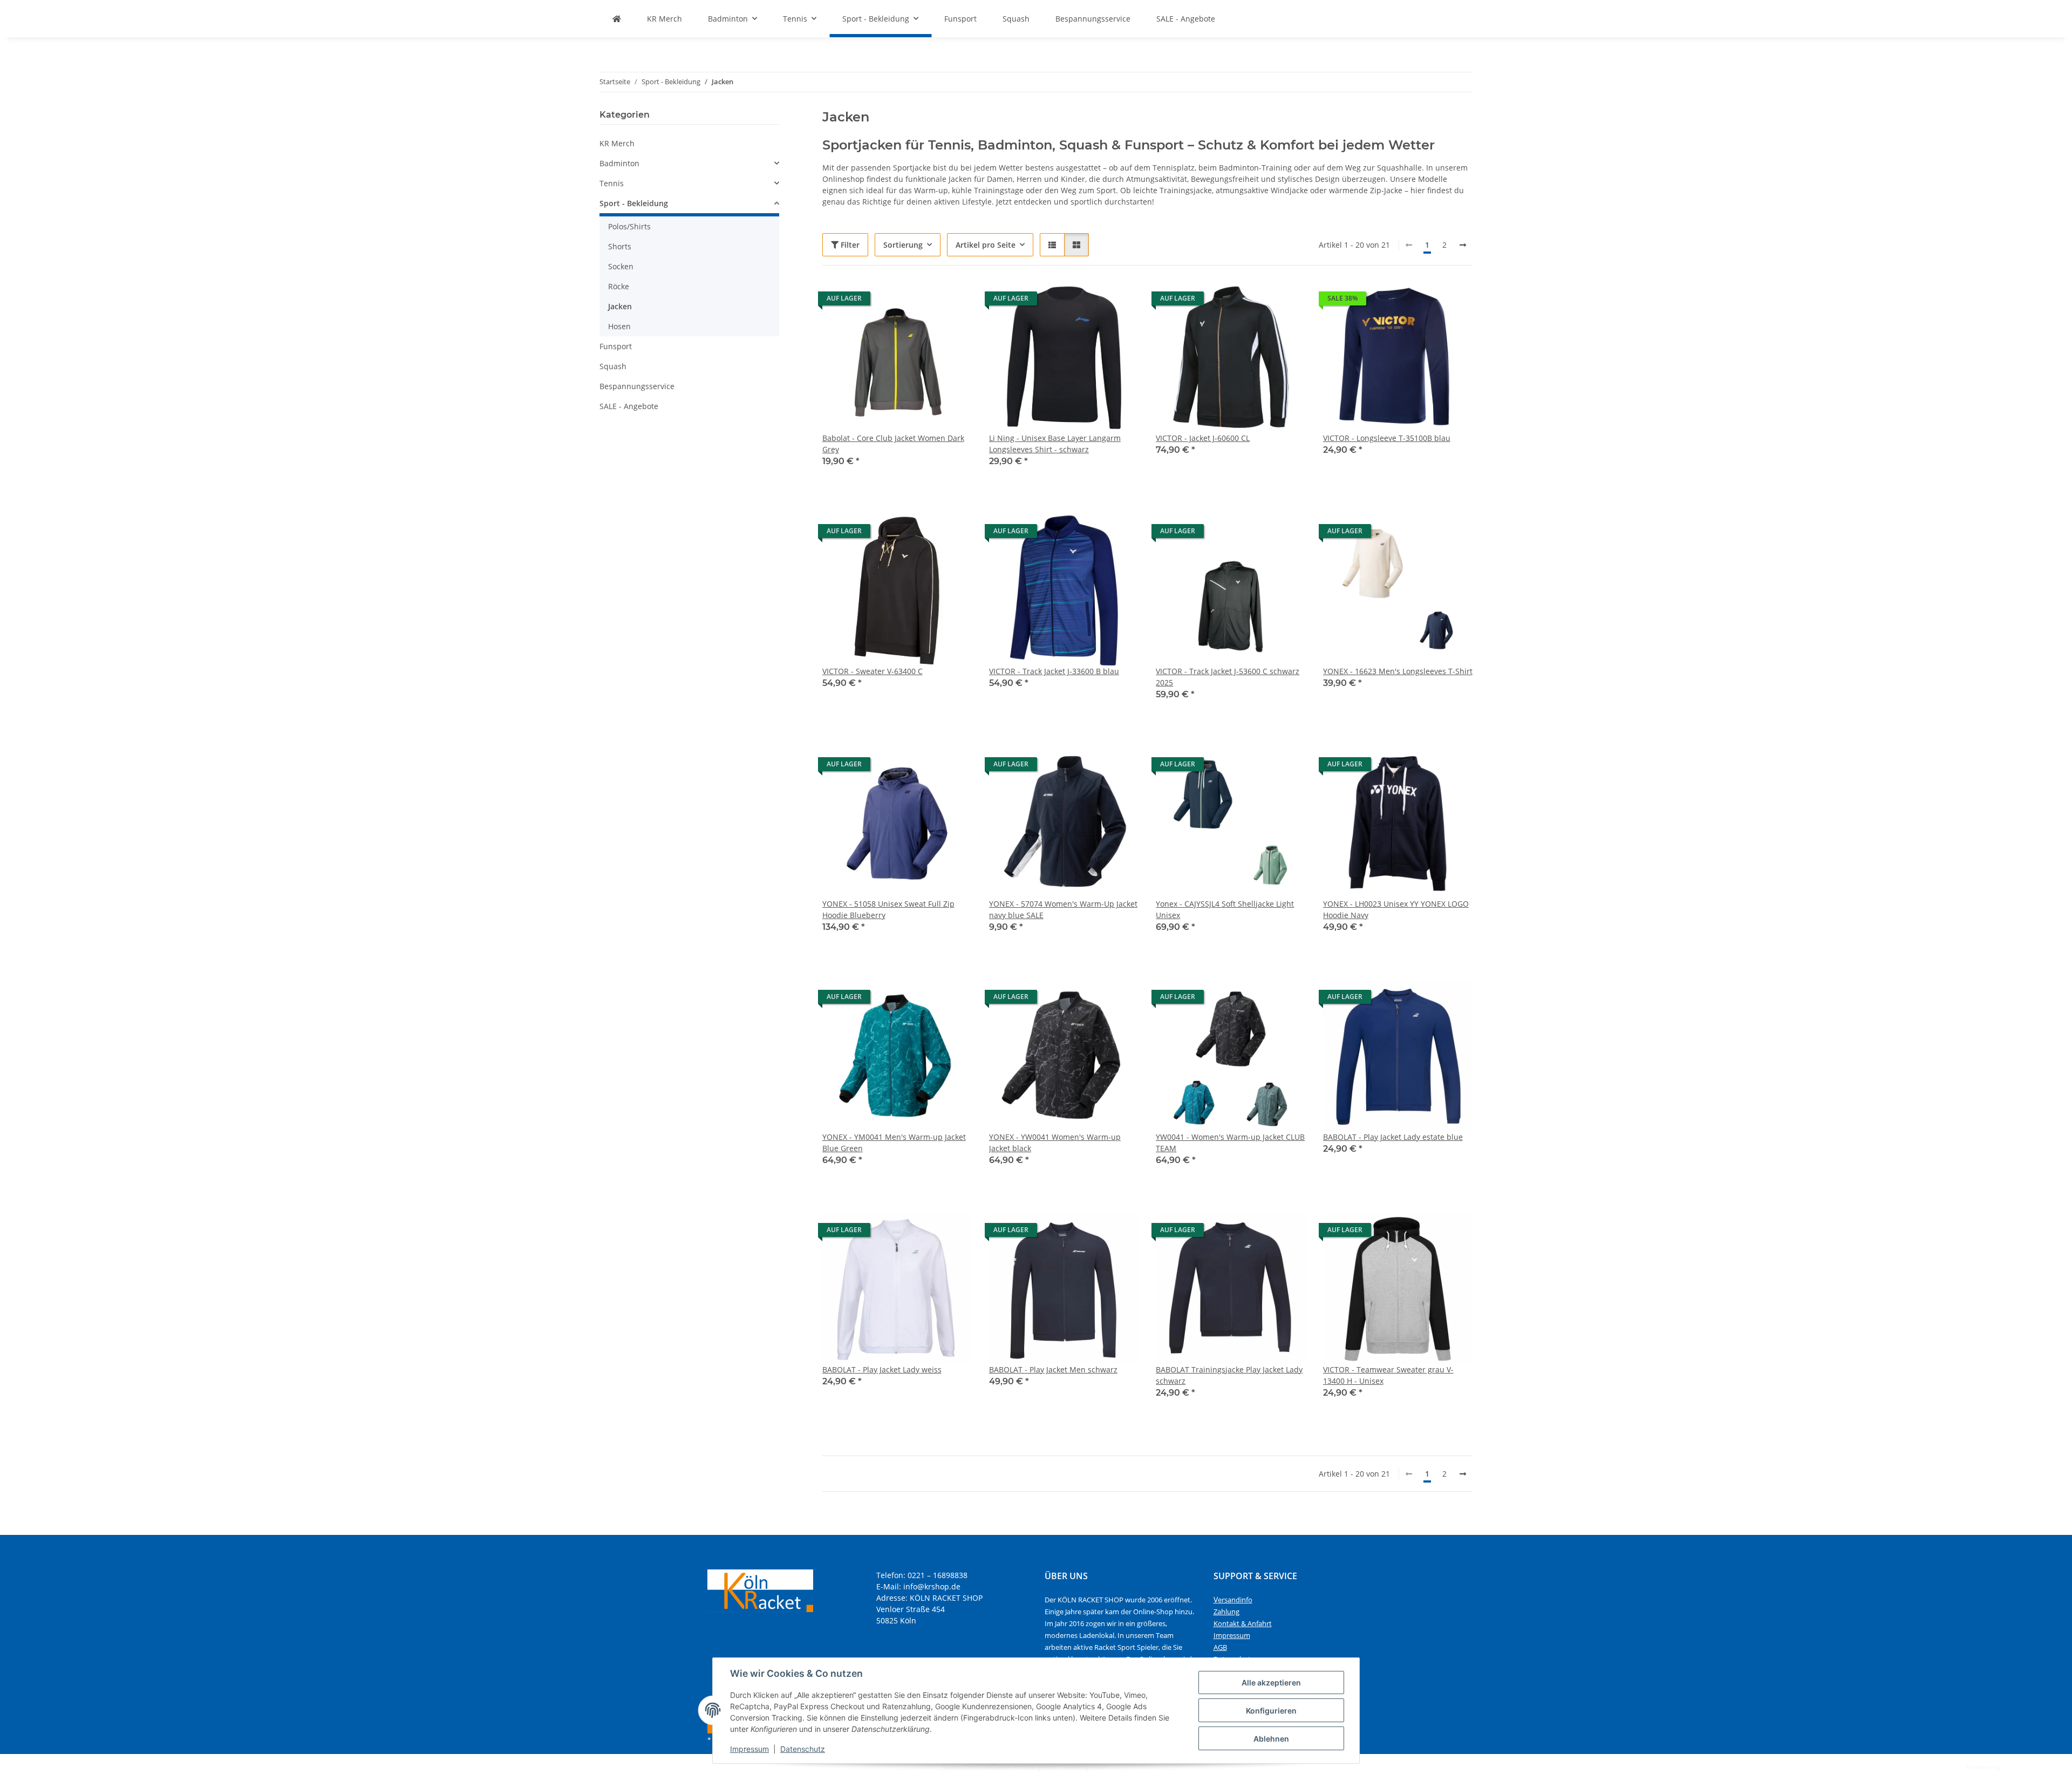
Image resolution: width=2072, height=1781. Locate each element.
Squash (613, 366)
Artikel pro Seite (986, 245)
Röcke (619, 286)
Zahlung (1226, 1612)
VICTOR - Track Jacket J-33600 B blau (1054, 671)
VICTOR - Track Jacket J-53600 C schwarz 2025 (1228, 677)
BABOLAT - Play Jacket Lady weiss (882, 1369)
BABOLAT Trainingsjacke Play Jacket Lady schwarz (1229, 1375)
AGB (1220, 1647)
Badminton (619, 163)
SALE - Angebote (629, 406)
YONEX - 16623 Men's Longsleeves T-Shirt (1398, 671)
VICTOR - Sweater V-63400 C (873, 671)
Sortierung (903, 245)
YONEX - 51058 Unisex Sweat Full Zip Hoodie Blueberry (888, 909)
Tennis (612, 183)
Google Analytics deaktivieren (896, 1767)
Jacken (620, 306)
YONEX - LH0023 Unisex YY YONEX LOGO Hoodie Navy (1396, 909)
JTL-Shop (2016, 1767)
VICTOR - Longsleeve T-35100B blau (1387, 438)
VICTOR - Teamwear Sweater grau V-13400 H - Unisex (1388, 1375)
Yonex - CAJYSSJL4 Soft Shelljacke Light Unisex (1225, 909)
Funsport (616, 346)
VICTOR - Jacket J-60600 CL (1203, 438)
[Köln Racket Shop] (617, 19)
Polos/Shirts (629, 226)
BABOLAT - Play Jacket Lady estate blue (1393, 1137)
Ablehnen (1271, 1739)
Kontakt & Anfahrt (1243, 1623)
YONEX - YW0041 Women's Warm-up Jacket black (1055, 1143)
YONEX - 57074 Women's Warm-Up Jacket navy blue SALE (1063, 909)
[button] (1052, 245)
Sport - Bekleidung (634, 203)
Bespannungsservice (637, 386)
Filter (849, 245)
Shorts (620, 246)
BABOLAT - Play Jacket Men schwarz (1053, 1369)
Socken (621, 266)
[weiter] (1463, 245)
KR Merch (617, 143)
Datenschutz (803, 1749)
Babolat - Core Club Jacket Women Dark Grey (893, 444)
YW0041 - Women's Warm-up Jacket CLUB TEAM (1230, 1143)
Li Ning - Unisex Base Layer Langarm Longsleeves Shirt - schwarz (1055, 444)
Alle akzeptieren (1271, 1683)
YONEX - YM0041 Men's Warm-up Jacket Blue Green (894, 1143)
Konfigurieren (1271, 1711)
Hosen (619, 326)
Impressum (749, 1749)
